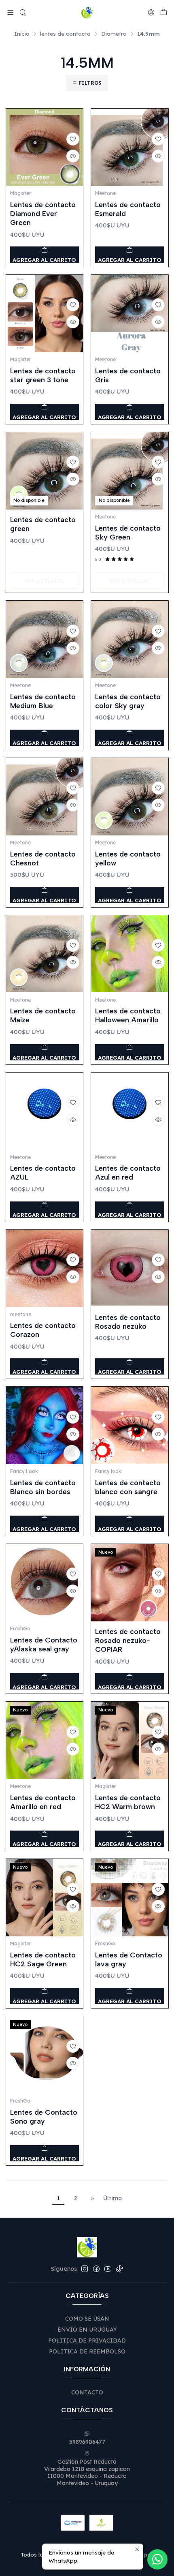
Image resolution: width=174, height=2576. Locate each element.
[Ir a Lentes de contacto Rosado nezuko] (130, 1269)
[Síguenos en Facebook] (96, 2269)
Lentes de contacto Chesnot (43, 858)
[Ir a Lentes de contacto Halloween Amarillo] (130, 954)
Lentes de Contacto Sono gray (44, 2117)
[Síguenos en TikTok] (119, 2269)
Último (112, 2198)
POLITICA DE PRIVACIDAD (87, 2340)
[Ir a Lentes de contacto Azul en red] (130, 1111)
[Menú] (10, 12)
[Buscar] (22, 12)
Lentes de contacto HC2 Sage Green (43, 1959)
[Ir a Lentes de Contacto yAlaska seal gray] (45, 1583)
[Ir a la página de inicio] (87, 13)
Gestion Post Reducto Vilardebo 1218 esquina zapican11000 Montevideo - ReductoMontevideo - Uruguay (87, 2472)
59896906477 (87, 2442)
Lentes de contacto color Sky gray (128, 701)
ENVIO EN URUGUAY (87, 2330)
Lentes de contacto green (43, 524)
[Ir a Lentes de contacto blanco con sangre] (130, 1425)
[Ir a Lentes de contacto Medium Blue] (45, 639)
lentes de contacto (65, 34)
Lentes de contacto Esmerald (128, 209)
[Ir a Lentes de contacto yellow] (130, 797)
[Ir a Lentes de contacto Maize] (45, 954)
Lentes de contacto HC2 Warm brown (128, 1802)
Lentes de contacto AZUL (43, 1172)
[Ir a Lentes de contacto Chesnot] (45, 797)
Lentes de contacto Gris (128, 375)
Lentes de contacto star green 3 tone (43, 375)
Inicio (22, 34)
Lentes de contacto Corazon (43, 1330)
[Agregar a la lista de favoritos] (73, 139)
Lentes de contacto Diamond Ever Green (43, 213)
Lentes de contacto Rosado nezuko (128, 1322)
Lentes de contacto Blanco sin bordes (43, 1487)
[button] (87, 83)
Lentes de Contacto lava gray (129, 1959)
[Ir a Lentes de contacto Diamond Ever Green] (45, 147)
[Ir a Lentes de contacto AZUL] (45, 1111)
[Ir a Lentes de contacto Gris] (130, 314)
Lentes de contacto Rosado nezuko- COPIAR (128, 1640)
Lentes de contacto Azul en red (128, 1172)
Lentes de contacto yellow (128, 858)
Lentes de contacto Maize (43, 1015)
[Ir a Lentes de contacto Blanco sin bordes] (45, 1425)
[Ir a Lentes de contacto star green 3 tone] (45, 314)
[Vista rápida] (73, 156)
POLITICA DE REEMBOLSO (87, 2351)
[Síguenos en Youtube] (108, 2269)
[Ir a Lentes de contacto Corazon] (45, 1269)
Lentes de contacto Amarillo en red (43, 1802)
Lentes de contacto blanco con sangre (128, 1487)
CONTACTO (87, 2392)
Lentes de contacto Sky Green (128, 532)
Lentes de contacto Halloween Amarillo (128, 1015)
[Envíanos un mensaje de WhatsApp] (157, 2559)
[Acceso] (151, 12)
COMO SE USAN (87, 2319)
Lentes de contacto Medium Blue (43, 701)
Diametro (114, 34)
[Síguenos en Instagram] (85, 2269)
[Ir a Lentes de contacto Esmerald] (130, 147)
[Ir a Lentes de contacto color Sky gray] (130, 639)
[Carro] (164, 13)
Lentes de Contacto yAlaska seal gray (44, 1644)
